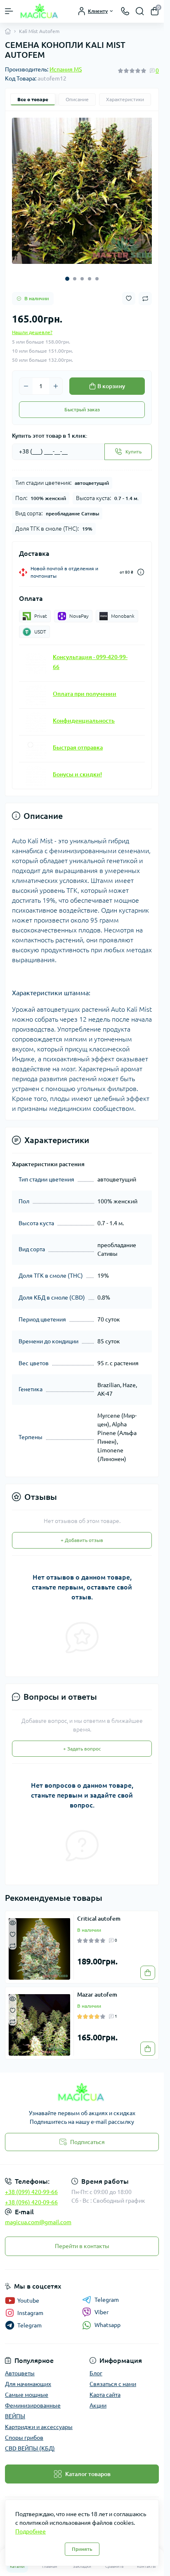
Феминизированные (33, 2399)
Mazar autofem (97, 1988)
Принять (82, 2549)
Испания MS (66, 69)
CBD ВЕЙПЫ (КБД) (30, 2442)
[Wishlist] (13, 1927)
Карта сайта (105, 2389)
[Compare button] (145, 292)
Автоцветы (20, 2367)
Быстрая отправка (78, 741)
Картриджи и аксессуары (39, 2421)
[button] (67, 273)
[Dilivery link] (141, 566)
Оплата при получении (85, 688)
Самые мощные (27, 2389)
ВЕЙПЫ (15, 2410)
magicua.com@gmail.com (38, 2216)
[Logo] (40, 11)
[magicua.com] (82, 2086)
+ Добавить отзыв (82, 1534)
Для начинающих (28, 2378)
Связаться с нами (113, 2378)
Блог (96, 2367)
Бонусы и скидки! (77, 768)
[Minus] (26, 380)
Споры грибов (24, 2431)
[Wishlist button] (129, 292)
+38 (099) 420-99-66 (31, 2186)
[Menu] (9, 11)
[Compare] (13, 1939)
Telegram (107, 2294)
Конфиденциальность (84, 714)
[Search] (140, 11)
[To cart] (148, 1966)
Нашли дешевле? (32, 326)
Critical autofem (99, 1912)
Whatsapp (107, 2319)
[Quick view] (13, 1916)
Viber (102, 2306)
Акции (98, 2399)
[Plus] (56, 380)
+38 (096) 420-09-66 (31, 2196)
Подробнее (31, 2531)
